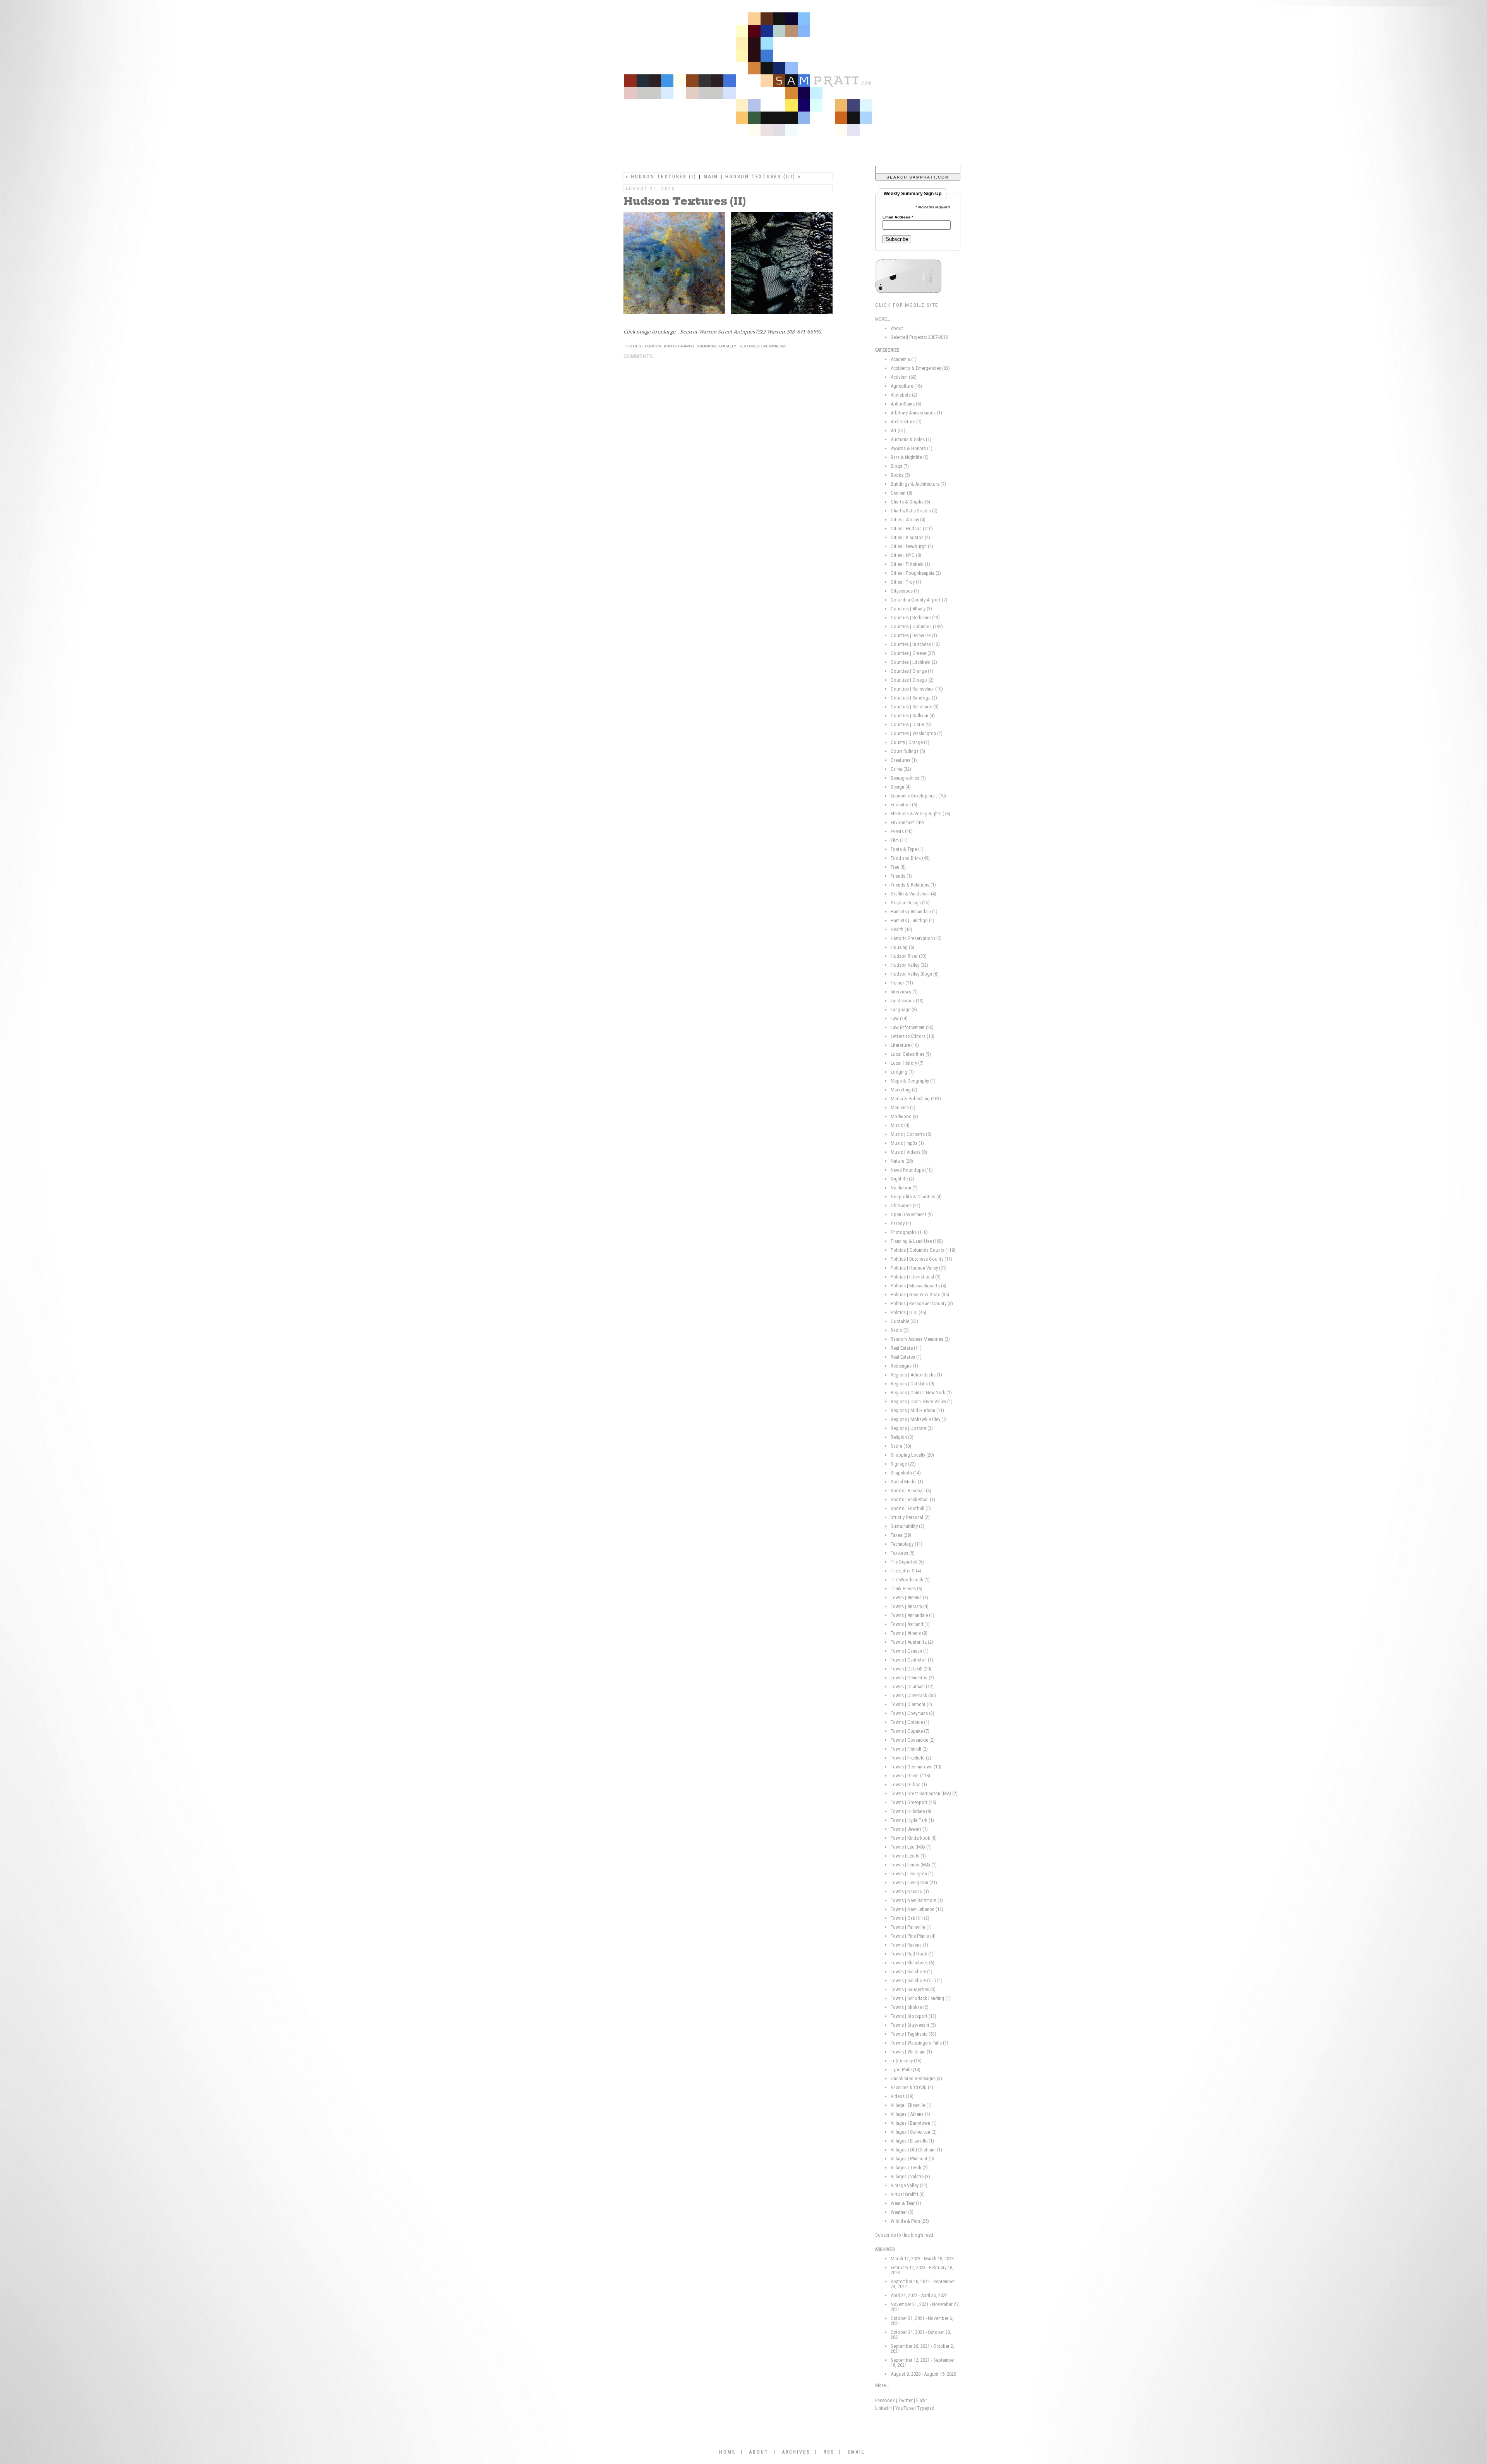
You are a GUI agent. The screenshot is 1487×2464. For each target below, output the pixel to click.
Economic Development (918, 796)
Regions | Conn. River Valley (922, 1401)
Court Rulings (908, 751)
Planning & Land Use (917, 1241)
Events (902, 831)
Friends (901, 876)
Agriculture (906, 386)
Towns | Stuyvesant (913, 2025)
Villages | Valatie (910, 2176)
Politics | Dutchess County (921, 1259)
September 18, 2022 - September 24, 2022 (923, 2284)
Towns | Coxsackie (913, 1740)
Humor (902, 983)
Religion (902, 1437)
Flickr (922, 2400)
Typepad (926, 2408)
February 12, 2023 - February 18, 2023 (922, 2270)
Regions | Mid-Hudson (917, 1410)
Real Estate (906, 1348)
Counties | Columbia (917, 626)
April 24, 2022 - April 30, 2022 (919, 2295)
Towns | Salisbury (912, 1972)
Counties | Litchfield (914, 662)
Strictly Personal (910, 1517)
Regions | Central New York (921, 1393)
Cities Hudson (645, 346)
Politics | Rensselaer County (922, 1303)
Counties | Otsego (912, 680)
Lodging (902, 1072)
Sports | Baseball (911, 1491)
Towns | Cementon (912, 1678)
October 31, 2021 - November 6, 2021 (922, 2321)
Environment (907, 822)
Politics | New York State (920, 1295)
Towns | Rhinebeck (913, 1963)
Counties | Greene (913, 653)
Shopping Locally (717, 346)
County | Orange (910, 742)
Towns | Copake (910, 1731)
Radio (900, 1330)
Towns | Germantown (916, 1767)
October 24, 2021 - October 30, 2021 (921, 2335)
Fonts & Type (907, 849)
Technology (907, 1544)
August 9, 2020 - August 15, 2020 (923, 2374)
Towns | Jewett (909, 1829)
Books (900, 475)
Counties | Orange (912, 671)
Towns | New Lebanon (917, 1909)
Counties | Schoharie (915, 707)
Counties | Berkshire (915, 618)
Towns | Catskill (911, 1669)
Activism (904, 377)
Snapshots (906, 1473)
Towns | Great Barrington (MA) (924, 1793)
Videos (902, 2096)
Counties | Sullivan (913, 716)
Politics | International (916, 1277)
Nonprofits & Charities (916, 1197)
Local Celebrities (911, 1054)
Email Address (898, 217)
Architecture (906, 422)
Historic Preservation (916, 938)
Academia (904, 359)
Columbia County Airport (919, 600)
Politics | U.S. (908, 1312)
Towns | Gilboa (909, 1784)
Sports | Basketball (913, 1499)
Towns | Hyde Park (912, 1820)
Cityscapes (905, 591)
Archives (885, 2249)
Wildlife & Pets (910, 2221)
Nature (902, 1161)
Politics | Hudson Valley (919, 1268)
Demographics (908, 778)
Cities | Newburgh (912, 546)
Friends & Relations (913, 885)
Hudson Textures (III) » (763, 177)
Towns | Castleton (912, 1660)
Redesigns (904, 1366)
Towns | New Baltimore (917, 1900)
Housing (902, 947)
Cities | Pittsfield (910, 564)
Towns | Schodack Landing (921, 1998)
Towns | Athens (909, 1633)
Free (898, 867)
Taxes (901, 1535)
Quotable (904, 1321)
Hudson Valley (909, 965)
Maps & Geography (913, 1081)
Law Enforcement (912, 1027)
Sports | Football (911, 1508)
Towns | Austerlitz (912, 1642)
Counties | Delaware (914, 635)
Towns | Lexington (912, 1874)
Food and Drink (910, 858)
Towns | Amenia (909, 1597)
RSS (829, 2452)
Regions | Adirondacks (916, 1375)
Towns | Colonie (910, 1722)
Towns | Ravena (909, 1945)
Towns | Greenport (913, 1802)
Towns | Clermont (911, 1704)
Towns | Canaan (910, 1651)
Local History (907, 1063)
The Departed (907, 1562)
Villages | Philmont (912, 2159)
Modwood (904, 1116)
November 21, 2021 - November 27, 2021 (925, 2307)
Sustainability (907, 1526)
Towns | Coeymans (913, 1713)
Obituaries (906, 1205)
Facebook (885, 2400)
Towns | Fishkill (909, 1749)
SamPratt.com (773, 77)
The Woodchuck (910, 1580)
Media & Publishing (916, 1099)
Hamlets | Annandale (914, 912)
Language (904, 1009)
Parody (901, 1223)
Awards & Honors (912, 448)
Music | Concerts (911, 1134)
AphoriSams (906, 404)
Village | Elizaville (911, 2105)
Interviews (904, 992)
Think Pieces (907, 1589)
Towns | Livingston (914, 1882)
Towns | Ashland (910, 1624)
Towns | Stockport (913, 2016)
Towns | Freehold (911, 1758)
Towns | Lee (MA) (911, 1847)
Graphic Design (910, 903)
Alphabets (904, 395)
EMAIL (856, 2452)
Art (898, 430)
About (897, 328)
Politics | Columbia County (923, 1250)
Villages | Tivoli (909, 2168)
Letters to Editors (913, 1036)
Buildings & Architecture (918, 484)
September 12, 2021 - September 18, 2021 (923, 2363)
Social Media (907, 1482)
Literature (905, 1045)
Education (904, 805)
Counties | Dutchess (915, 644)
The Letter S (906, 1571)
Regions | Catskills (913, 1384)
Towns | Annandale (913, 1615)
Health (901, 929)
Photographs (679, 346)
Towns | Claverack (913, 1695)
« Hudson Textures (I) (661, 177)
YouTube (904, 2408)
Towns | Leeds (908, 1856)
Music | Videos (909, 1152)
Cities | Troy (906, 582)
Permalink (775, 346)
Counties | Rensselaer (917, 689)
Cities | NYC (906, 555)
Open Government (912, 1214)
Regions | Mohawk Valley (919, 1419)
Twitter (906, 2400)
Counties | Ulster (911, 724)
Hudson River (909, 956)
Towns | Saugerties (913, 1989)
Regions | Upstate (912, 1428)
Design (901, 787)
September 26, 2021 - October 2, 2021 (922, 2349)
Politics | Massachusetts (919, 1286)
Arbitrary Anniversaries (916, 413)
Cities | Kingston (910, 537)
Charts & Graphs (910, 502)
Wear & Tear (906, 2203)
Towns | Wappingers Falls (920, 2043)
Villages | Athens (910, 2114)
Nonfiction (904, 1188)
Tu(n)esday (906, 2061)
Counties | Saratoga (914, 698)
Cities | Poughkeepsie (916, 573)
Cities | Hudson (912, 528)
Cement (901, 493)
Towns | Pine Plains (913, 1936)
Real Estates (906, 1357)
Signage (903, 1464)
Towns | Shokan (910, 2007)
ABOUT (759, 2452)
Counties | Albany (911, 609)
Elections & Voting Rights (920, 814)
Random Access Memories (920, 1339)
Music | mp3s (907, 1143)
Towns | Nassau (910, 1891)
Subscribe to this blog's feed (904, 2235)
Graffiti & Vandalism (913, 894)
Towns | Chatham (912, 1686)
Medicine (903, 1107)
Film (899, 840)
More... (882, 2385)
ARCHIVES (796, 2452)
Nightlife (902, 1179)
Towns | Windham (911, 2052)
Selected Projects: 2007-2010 (919, 337)
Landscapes (907, 1001)
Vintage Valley (909, 2185)
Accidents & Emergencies (920, 368)
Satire (901, 1446)
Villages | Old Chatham (916, 2150)
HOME (727, 2452)
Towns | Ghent (910, 1776)
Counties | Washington (917, 733)
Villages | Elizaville (912, 2141)
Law (899, 1018)
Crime (901, 769)
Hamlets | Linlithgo (913, 920)
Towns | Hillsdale (911, 1811)
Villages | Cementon (914, 2132)
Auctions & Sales (911, 439)
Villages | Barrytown (914, 2123)
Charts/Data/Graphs (914, 511)
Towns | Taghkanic (913, 2034)
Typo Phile (906, 2070)
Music (900, 1125)
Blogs (900, 466)
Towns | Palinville (911, 1927)
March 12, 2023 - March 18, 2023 (922, 2259)
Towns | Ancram (910, 1606)
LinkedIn (883, 2408)
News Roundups (912, 1170)
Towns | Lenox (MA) (914, 1865)
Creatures (904, 760)
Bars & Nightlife (910, 457)
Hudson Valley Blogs (915, 974)
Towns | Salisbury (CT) (917, 1980)
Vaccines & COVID (912, 2087)
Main (711, 177)
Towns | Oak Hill (910, 1918)
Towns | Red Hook (912, 1954)
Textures (749, 346)
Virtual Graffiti (908, 2194)
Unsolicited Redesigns (916, 2078)
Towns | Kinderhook (914, 1838)
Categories (887, 350)
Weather (902, 2212)
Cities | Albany (908, 520)
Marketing (904, 1090)
